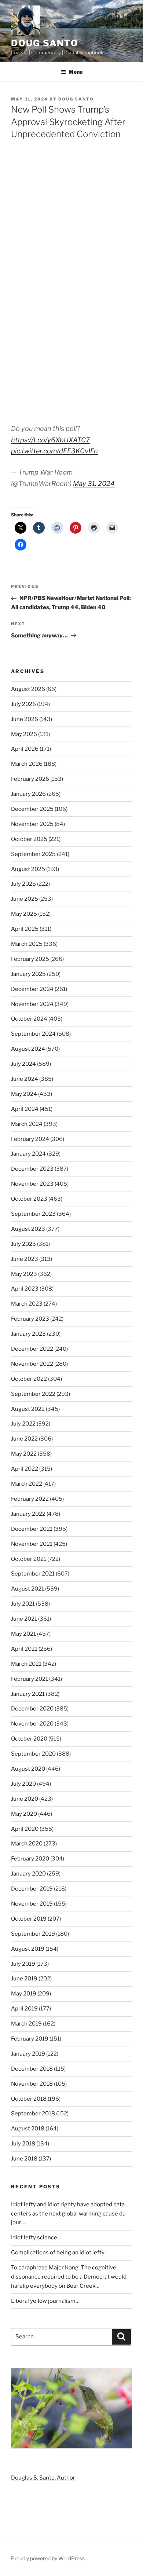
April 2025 (25, 929)
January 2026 (28, 794)
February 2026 (30, 779)
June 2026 (25, 719)
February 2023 (30, 1319)
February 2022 (30, 1499)
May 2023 (24, 1274)
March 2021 (26, 1664)
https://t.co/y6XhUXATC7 (50, 440)
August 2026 (28, 689)
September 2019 (33, 1934)
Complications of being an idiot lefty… (60, 2253)
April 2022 (25, 1469)
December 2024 (32, 989)
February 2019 (30, 2039)
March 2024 (27, 1124)
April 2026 (25, 749)
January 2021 (28, 1694)
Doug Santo (45, 43)
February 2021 (30, 1679)
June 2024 (25, 1079)
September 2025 (33, 854)
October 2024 (29, 1019)
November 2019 (32, 1904)
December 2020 (32, 1709)
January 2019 (28, 2054)
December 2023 (32, 1169)
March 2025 (27, 944)
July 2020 (23, 1784)
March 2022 (27, 1484)
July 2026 (23, 704)
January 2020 (28, 1874)
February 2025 (30, 959)
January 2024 (28, 1154)
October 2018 (29, 2099)
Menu (76, 72)
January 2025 (28, 974)
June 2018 (24, 2159)
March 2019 (26, 2024)
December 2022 (32, 1349)
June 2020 (25, 1799)
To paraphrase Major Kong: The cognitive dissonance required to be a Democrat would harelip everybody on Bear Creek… (69, 2277)
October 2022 (29, 1379)
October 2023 (29, 1199)
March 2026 (27, 764)
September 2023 (33, 1214)
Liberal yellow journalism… (45, 2301)
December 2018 (32, 2069)
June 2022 (24, 1439)
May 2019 (24, 1994)
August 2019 (28, 1949)
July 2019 (23, 1964)
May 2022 (24, 1454)
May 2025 (24, 914)
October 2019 (29, 1919)
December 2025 (32, 809)
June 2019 (24, 1979)
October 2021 (29, 1559)
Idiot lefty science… (36, 2237)
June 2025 (25, 899)
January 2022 (28, 1514)
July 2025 (23, 884)
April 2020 (25, 1829)
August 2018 (28, 2129)
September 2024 (33, 1034)
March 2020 (27, 1844)
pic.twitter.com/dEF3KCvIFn (54, 451)
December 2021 (32, 1529)
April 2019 (24, 2009)
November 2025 (32, 824)
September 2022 (33, 1394)
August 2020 (28, 1769)
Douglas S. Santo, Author (43, 2478)
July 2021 (23, 1604)
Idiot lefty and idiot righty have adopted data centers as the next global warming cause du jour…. (68, 2214)
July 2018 (23, 2144)
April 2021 (24, 1649)
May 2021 (23, 1634)
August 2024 (28, 1049)
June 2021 (24, 1619)
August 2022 (28, 1409)
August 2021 (27, 1589)
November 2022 (32, 1364)
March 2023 (27, 1304)
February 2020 (30, 1859)
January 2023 (28, 1334)
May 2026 (24, 734)
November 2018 (32, 2084)
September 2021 (33, 1574)
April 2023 (25, 1289)
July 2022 (23, 1424)
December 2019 (32, 1889)
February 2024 (30, 1139)
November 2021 (32, 1544)
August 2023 (28, 1229)
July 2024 (23, 1064)
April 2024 (25, 1109)
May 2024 (24, 1094)
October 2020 (29, 1739)
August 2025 (28, 869)
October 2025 (29, 839)
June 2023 (25, 1259)
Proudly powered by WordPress (48, 2558)
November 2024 (32, 1004)
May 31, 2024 (94, 484)
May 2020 (24, 1814)
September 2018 (33, 2114)
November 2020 (32, 1724)
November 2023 (32, 1184)
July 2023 (23, 1244)
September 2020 (33, 1754)
